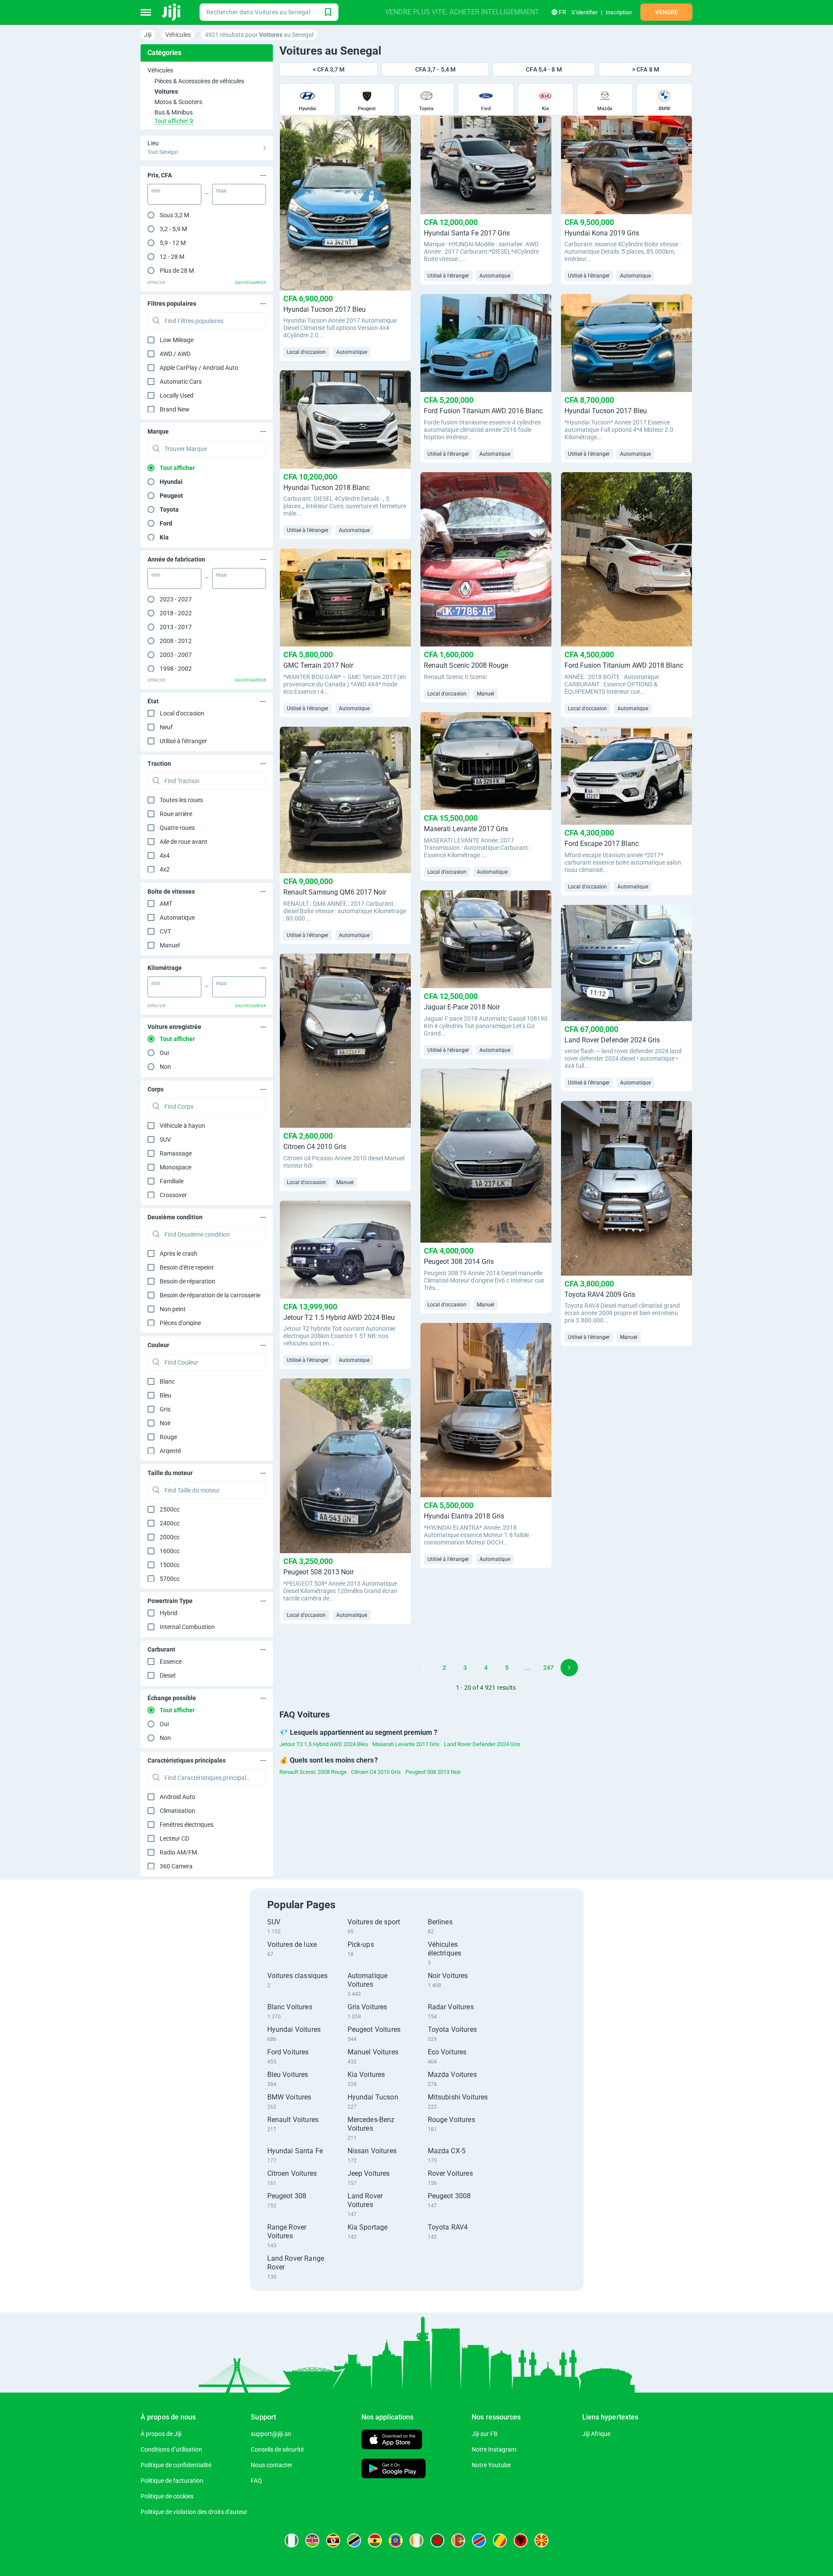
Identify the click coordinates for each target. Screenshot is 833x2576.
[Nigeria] (292, 2540)
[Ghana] (375, 2540)
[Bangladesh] (437, 2540)
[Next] (569, 1668)
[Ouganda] (333, 2540)
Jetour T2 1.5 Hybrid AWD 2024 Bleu (324, 1744)
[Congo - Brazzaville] (500, 2540)
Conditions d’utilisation (171, 2449)
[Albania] (521, 2540)
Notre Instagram (494, 2449)
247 (548, 1668)
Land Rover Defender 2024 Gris (482, 1744)
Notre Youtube (491, 2465)
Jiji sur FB (485, 2434)
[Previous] (403, 1668)
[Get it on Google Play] (394, 2470)
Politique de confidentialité (176, 2465)
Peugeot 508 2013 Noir (433, 1772)
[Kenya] (312, 2540)
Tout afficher (177, 468)
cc (170, 1509)
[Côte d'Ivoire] (416, 2540)
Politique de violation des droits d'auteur (194, 2512)
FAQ (256, 2481)
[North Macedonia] (541, 2540)
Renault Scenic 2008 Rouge (313, 1772)
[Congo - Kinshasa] (479, 2540)
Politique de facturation (172, 2481)
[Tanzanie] (354, 2540)
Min (156, 191)
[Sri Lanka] (458, 2540)
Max (221, 191)
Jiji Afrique (596, 2434)
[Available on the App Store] (392, 2441)
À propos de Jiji (161, 2434)
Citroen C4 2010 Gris (376, 1772)
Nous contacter (272, 2465)
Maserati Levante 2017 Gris (406, 1744)
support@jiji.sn (271, 2434)
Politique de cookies (167, 2496)
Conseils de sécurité (277, 2449)
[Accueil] (172, 12)
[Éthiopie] (396, 2540)
